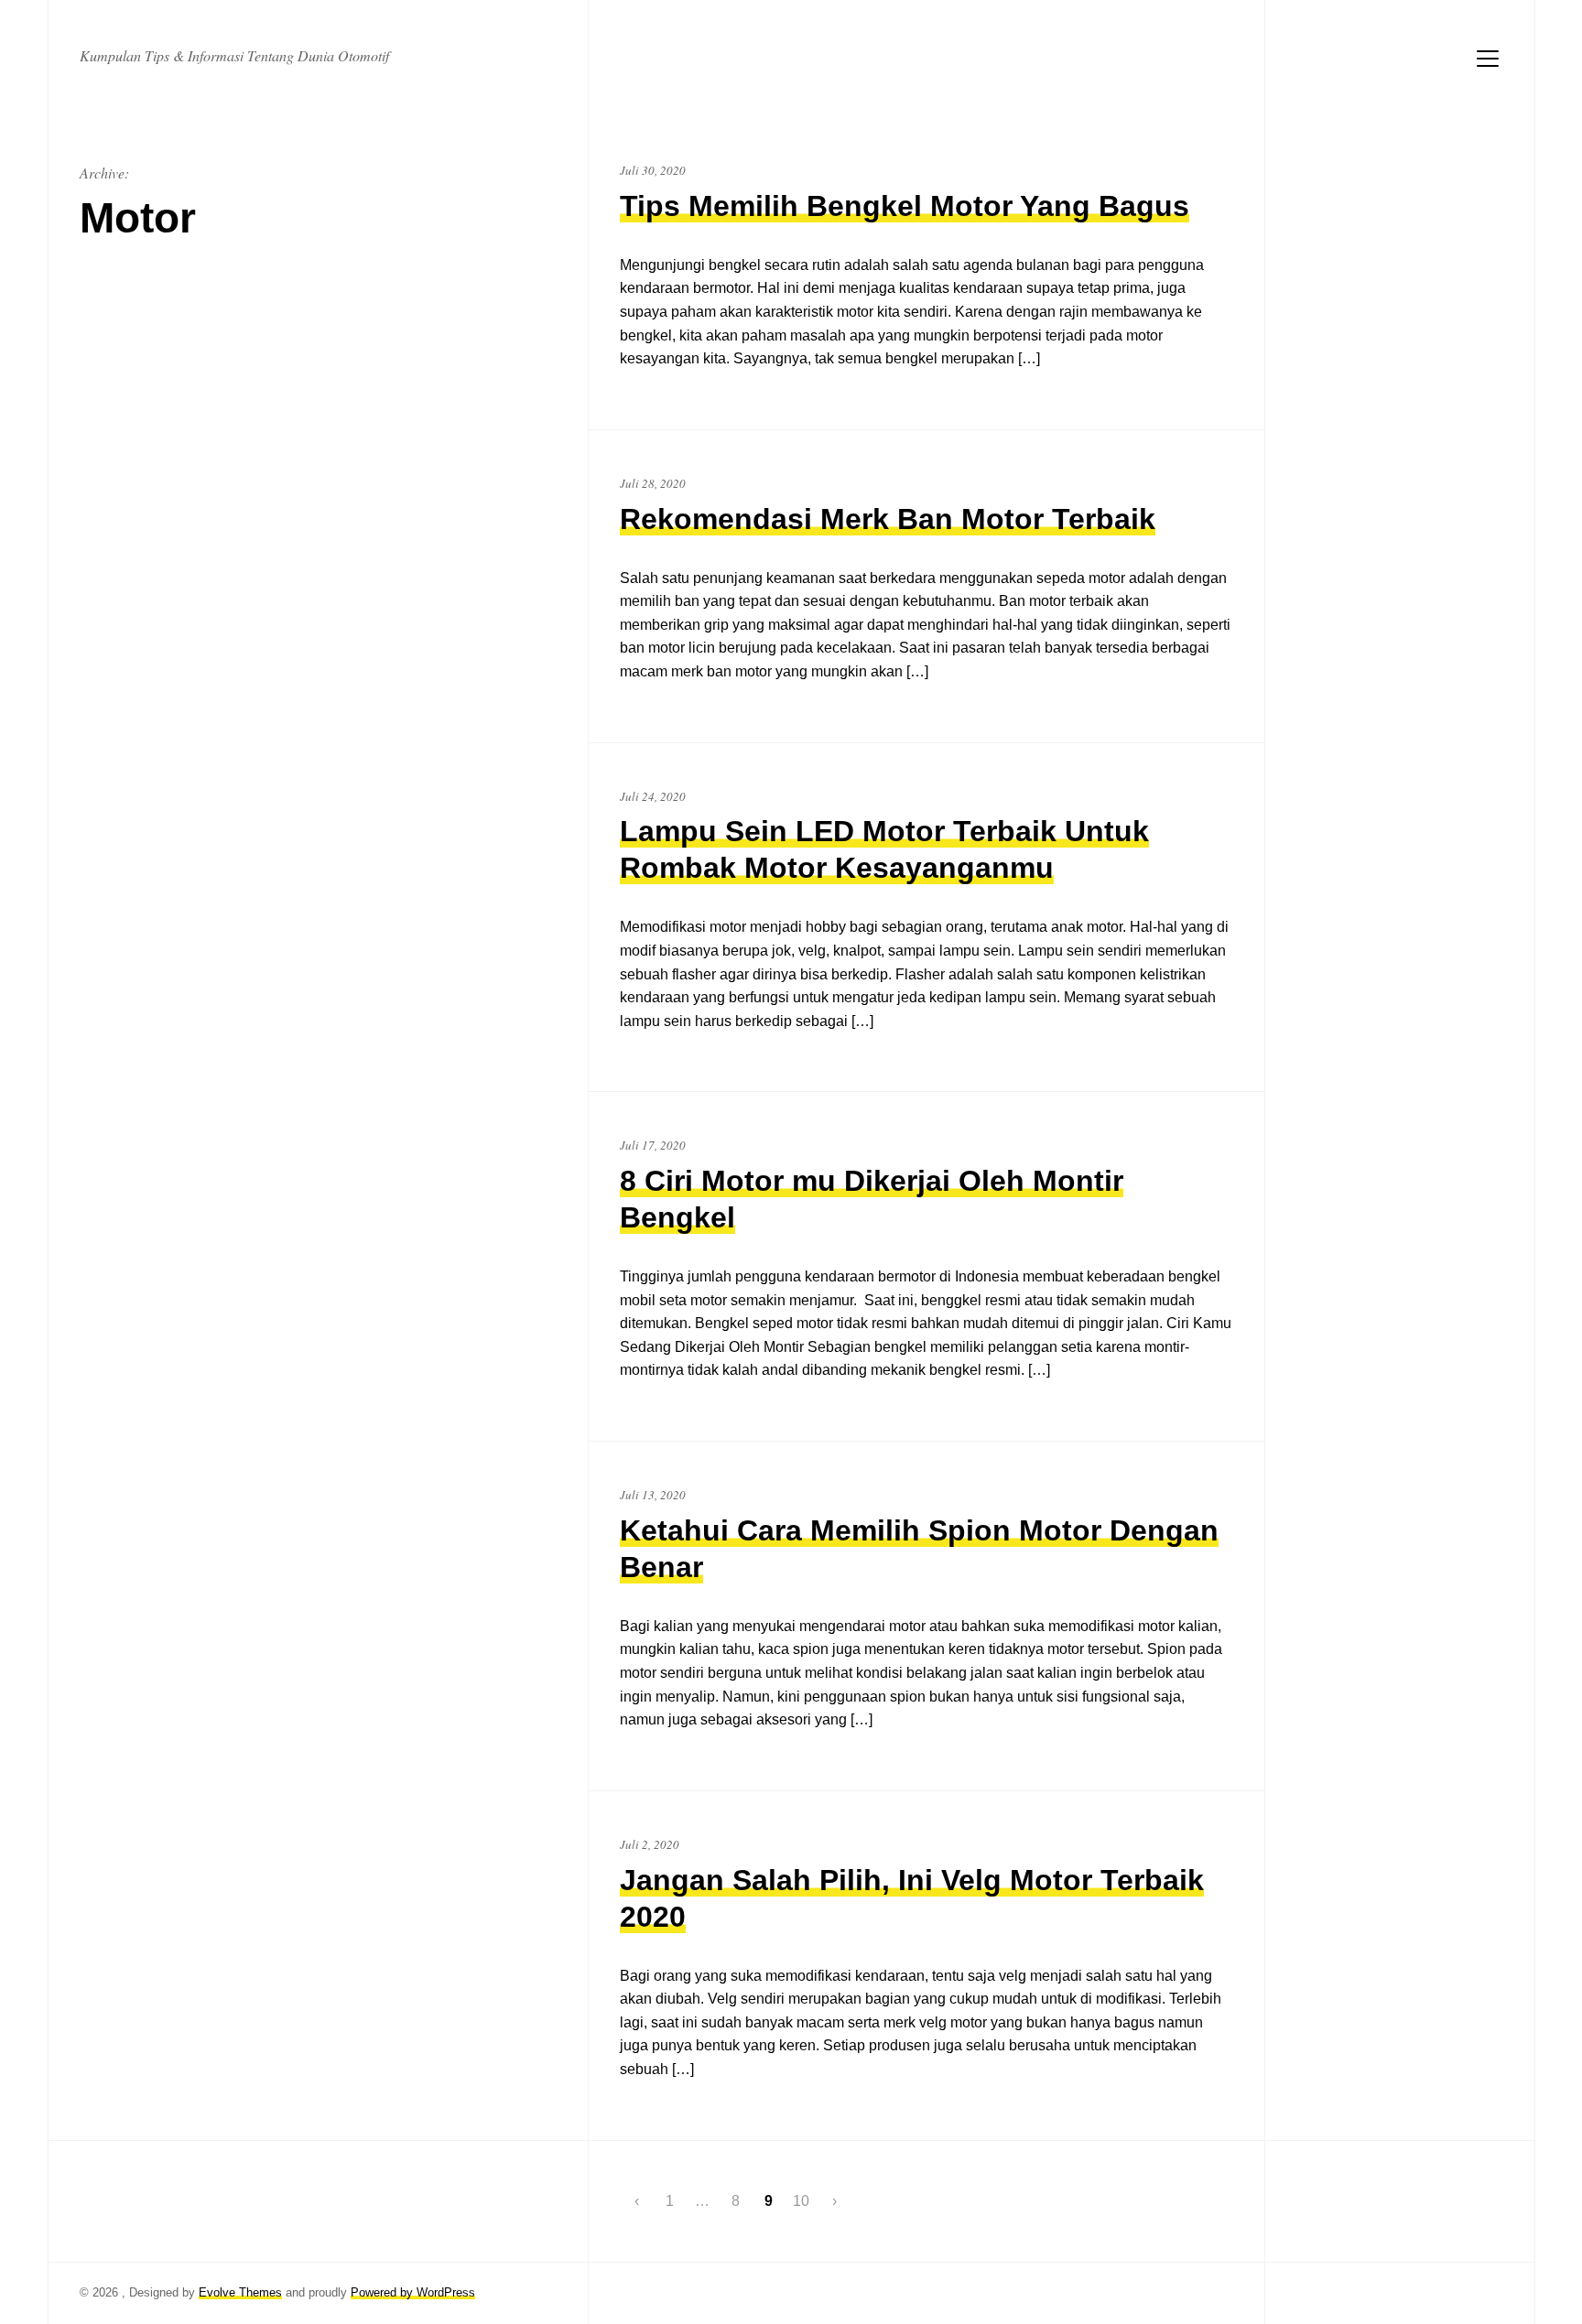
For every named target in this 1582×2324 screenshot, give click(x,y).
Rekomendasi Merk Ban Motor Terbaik (888, 519)
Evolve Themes (240, 2292)
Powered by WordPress (413, 2292)
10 (801, 2201)
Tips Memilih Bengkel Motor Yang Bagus (905, 206)
